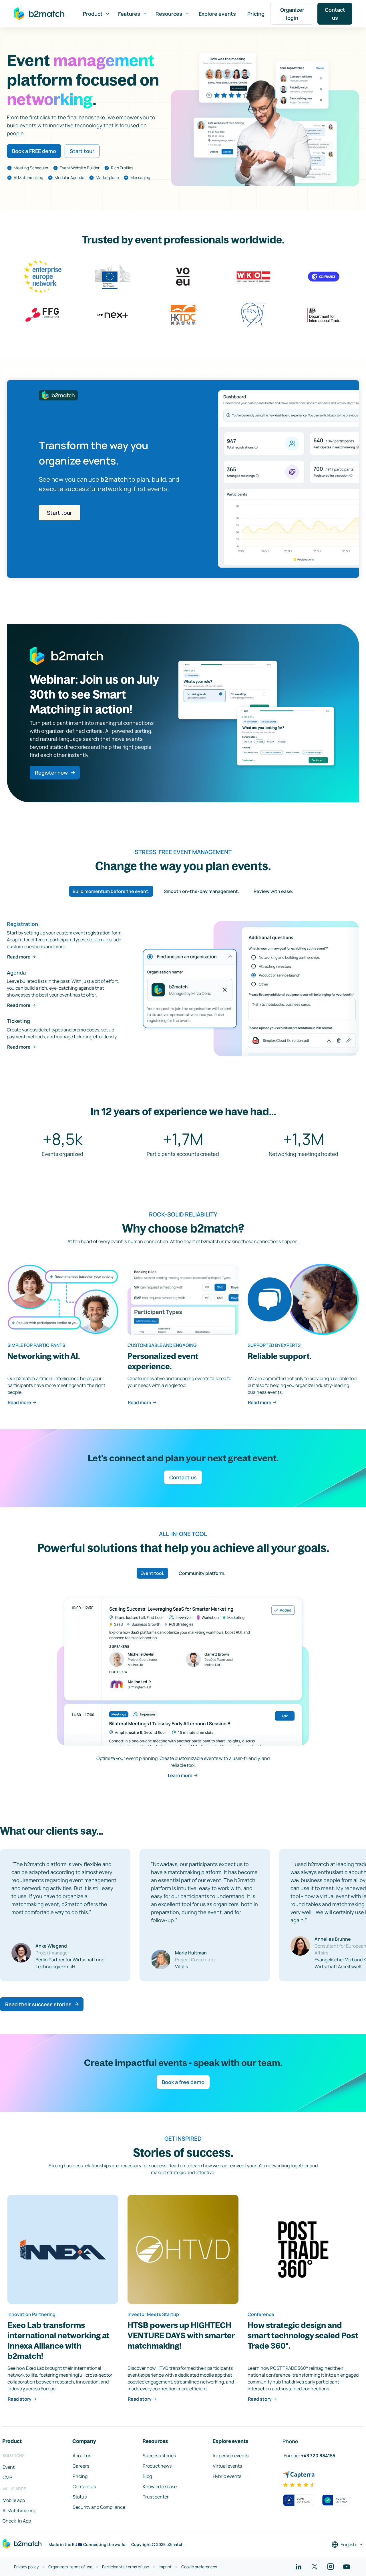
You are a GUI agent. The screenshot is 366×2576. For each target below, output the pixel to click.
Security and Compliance (99, 2507)
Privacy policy (26, 2567)
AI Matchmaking (19, 2510)
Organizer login (292, 14)
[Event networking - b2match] (39, 14)
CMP (7, 2477)
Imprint (165, 2567)
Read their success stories (38, 2004)
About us (82, 2456)
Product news (157, 2466)
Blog (147, 2476)
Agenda (16, 973)
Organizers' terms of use (70, 2567)
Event (9, 2467)
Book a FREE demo (34, 151)
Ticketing (18, 1021)
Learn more (180, 1775)
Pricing (256, 14)
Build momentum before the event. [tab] (111, 891)
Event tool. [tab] (152, 1573)
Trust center (156, 2497)
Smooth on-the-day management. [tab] (202, 891)
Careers (81, 2466)
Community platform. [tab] (202, 1573)
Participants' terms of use (126, 2567)
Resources (169, 14)
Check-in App (17, 2521)
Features (129, 14)
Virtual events (227, 2466)
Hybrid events (227, 2476)
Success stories (159, 2456)
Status (80, 2497)
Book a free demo (183, 2082)
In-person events (231, 2456)
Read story (20, 2399)
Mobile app (14, 2500)
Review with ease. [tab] (273, 891)
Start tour (82, 151)
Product (93, 14)
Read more (19, 957)
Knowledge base (160, 2486)
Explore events (217, 14)
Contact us (335, 14)
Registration (22, 924)
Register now (51, 773)
